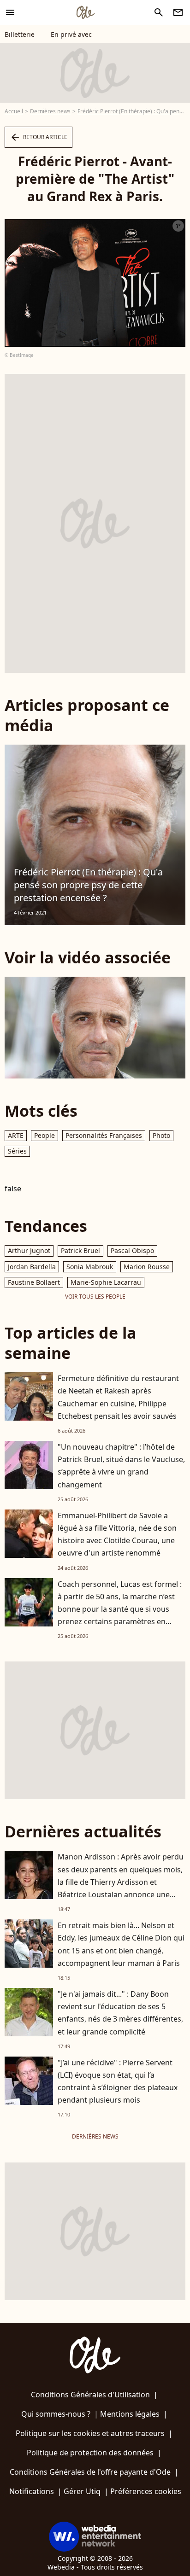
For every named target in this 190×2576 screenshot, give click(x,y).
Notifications (32, 2491)
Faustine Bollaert (34, 1282)
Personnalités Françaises (104, 1135)
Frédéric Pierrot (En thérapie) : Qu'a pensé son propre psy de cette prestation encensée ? (88, 885)
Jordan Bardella (32, 1267)
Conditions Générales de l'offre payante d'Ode (90, 2472)
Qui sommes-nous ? (56, 2414)
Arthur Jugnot (29, 1250)
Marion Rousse (147, 1267)
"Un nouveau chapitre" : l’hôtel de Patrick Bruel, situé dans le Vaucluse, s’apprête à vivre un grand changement (121, 1466)
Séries (17, 1151)
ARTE (16, 1135)
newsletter (178, 12)
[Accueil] (85, 12)
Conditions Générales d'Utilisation (90, 2395)
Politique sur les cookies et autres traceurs (90, 2433)
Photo (161, 1135)
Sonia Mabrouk (90, 1267)
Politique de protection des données (90, 2453)
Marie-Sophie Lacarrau (106, 1282)
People (45, 1135)
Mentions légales (130, 2414)
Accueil (14, 111)
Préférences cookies (146, 2491)
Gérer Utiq (82, 2491)
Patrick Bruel (80, 1250)
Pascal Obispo (132, 1250)
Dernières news (50, 111)
